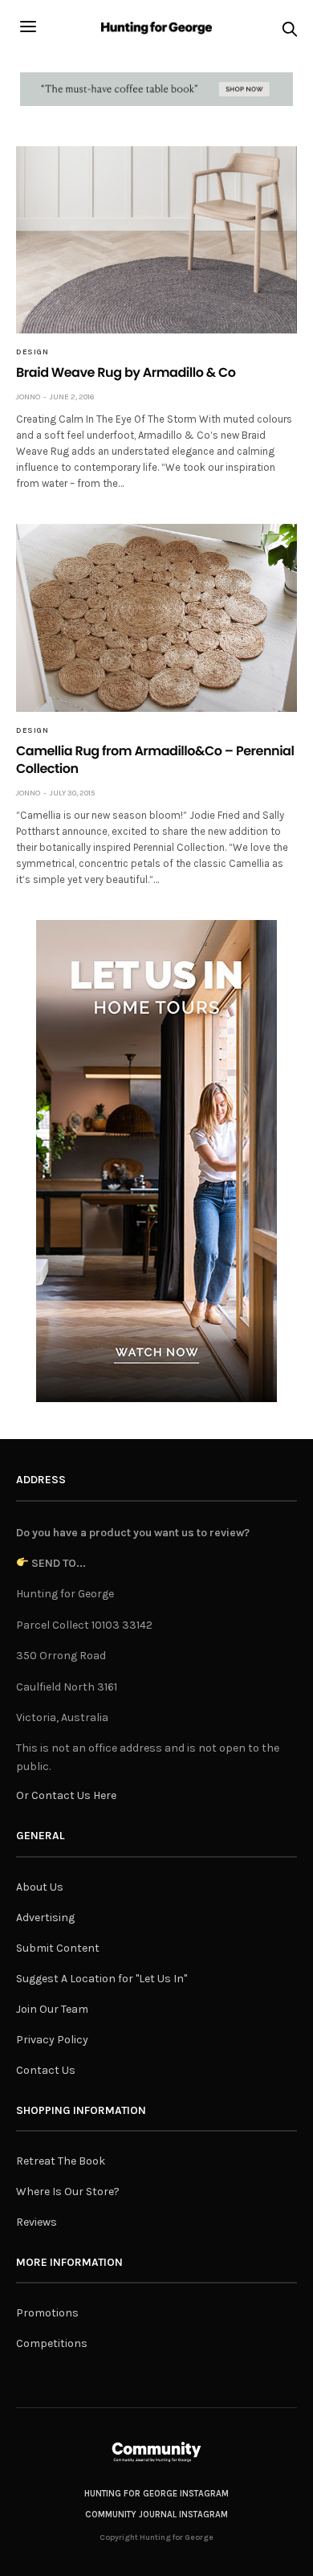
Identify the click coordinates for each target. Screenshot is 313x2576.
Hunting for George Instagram (156, 2494)
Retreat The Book (61, 2161)
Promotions (47, 2313)
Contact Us (46, 2070)
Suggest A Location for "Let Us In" (102, 1979)
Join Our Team (52, 2009)
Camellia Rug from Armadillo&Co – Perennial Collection (155, 760)
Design (32, 352)
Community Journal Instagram (156, 2515)
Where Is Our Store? (68, 2192)
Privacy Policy (52, 2040)
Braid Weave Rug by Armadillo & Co (126, 372)
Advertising (45, 1918)
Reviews (37, 2222)
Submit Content (58, 1948)
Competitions (52, 2343)
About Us (40, 1887)
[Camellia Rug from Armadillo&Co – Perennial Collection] (156, 617)
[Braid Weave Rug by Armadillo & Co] (156, 240)
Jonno (28, 397)
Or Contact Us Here (66, 1795)
